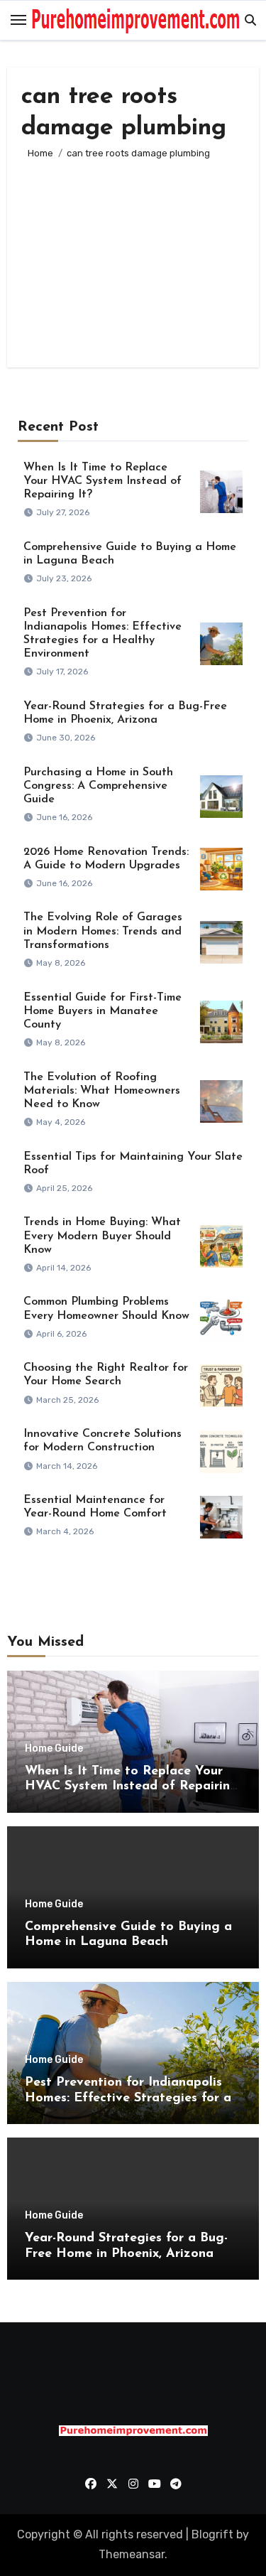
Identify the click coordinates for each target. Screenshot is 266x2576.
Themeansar (132, 2554)
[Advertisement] (133, 257)
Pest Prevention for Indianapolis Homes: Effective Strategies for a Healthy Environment (128, 2098)
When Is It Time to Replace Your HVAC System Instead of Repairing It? (102, 481)
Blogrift (212, 2534)
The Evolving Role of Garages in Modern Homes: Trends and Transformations (103, 931)
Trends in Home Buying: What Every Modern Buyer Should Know (102, 1236)
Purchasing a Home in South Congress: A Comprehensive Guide (98, 786)
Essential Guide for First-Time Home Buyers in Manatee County (102, 1011)
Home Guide (54, 1749)
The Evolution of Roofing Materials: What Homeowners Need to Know (102, 1091)
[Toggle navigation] (18, 20)
